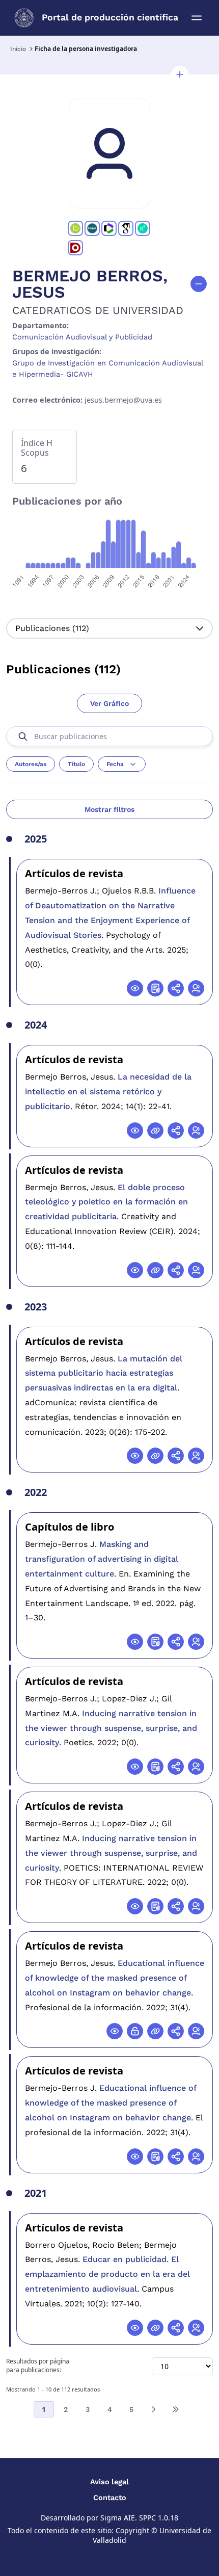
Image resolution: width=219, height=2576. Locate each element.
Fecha (115, 764)
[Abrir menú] (197, 18)
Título (76, 764)
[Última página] (175, 2409)
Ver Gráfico (109, 703)
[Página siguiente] (153, 2409)
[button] (180, 74)
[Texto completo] (135, 2031)
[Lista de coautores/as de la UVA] (196, 988)
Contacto (110, 2498)
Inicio (18, 49)
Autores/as (31, 764)
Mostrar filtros (109, 809)
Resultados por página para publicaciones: (38, 2366)
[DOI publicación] (155, 988)
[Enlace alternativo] (155, 1131)
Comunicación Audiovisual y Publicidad (82, 337)
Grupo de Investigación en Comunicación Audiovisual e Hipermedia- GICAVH (107, 369)
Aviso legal (109, 2482)
